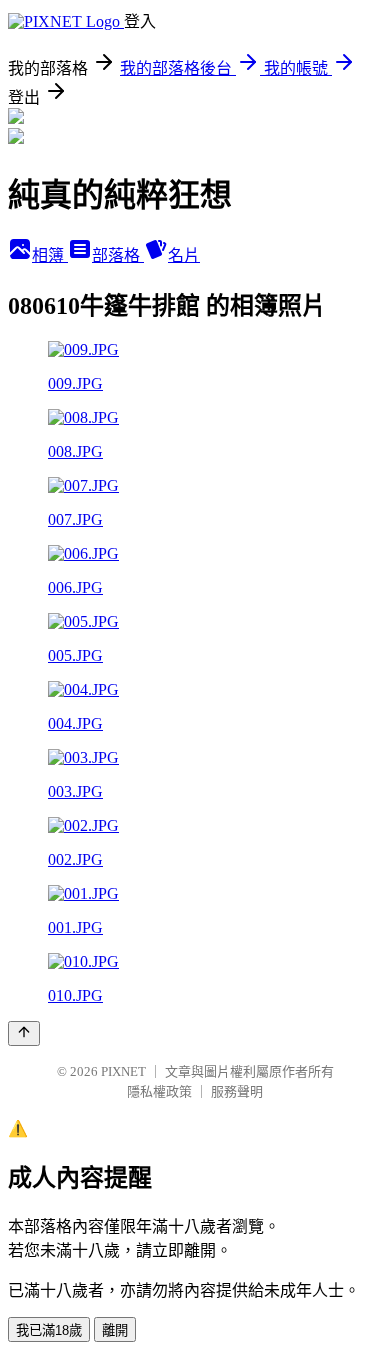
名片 (184, 255)
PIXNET (123, 1071)
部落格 (118, 255)
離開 (115, 1330)
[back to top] (24, 1033)
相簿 (50, 255)
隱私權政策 (159, 1091)
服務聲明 (237, 1091)
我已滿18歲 (49, 1330)
